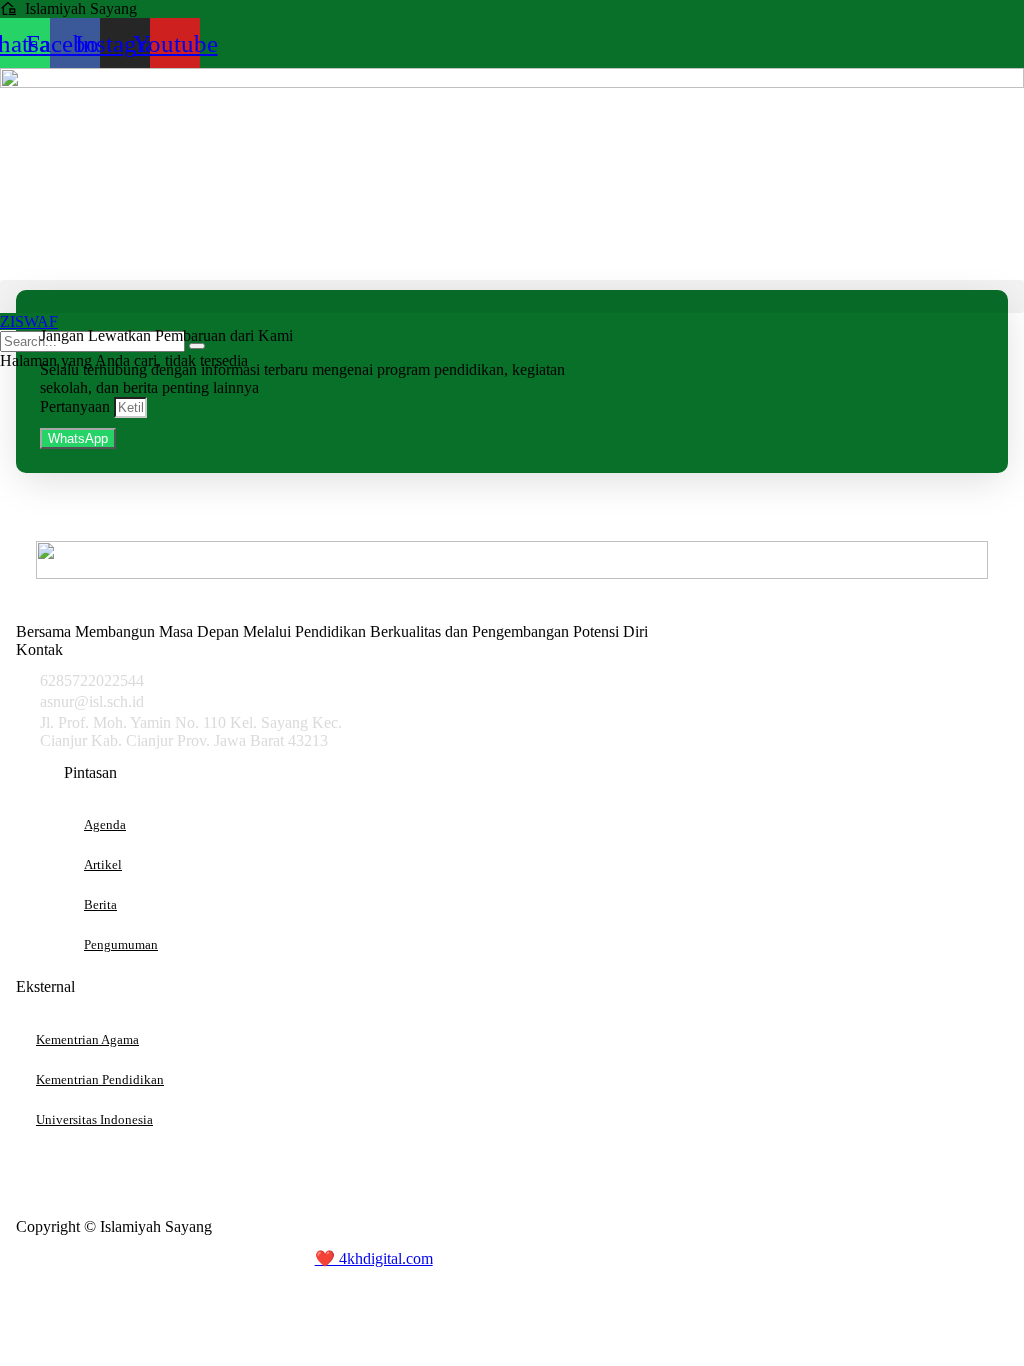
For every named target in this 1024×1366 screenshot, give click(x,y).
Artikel (103, 864)
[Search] (197, 346)
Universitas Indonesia (94, 1119)
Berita (100, 904)
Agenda (105, 824)
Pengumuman (121, 944)
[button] (512, 296)
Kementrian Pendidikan (100, 1079)
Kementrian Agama (87, 1039)
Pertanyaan (77, 406)
